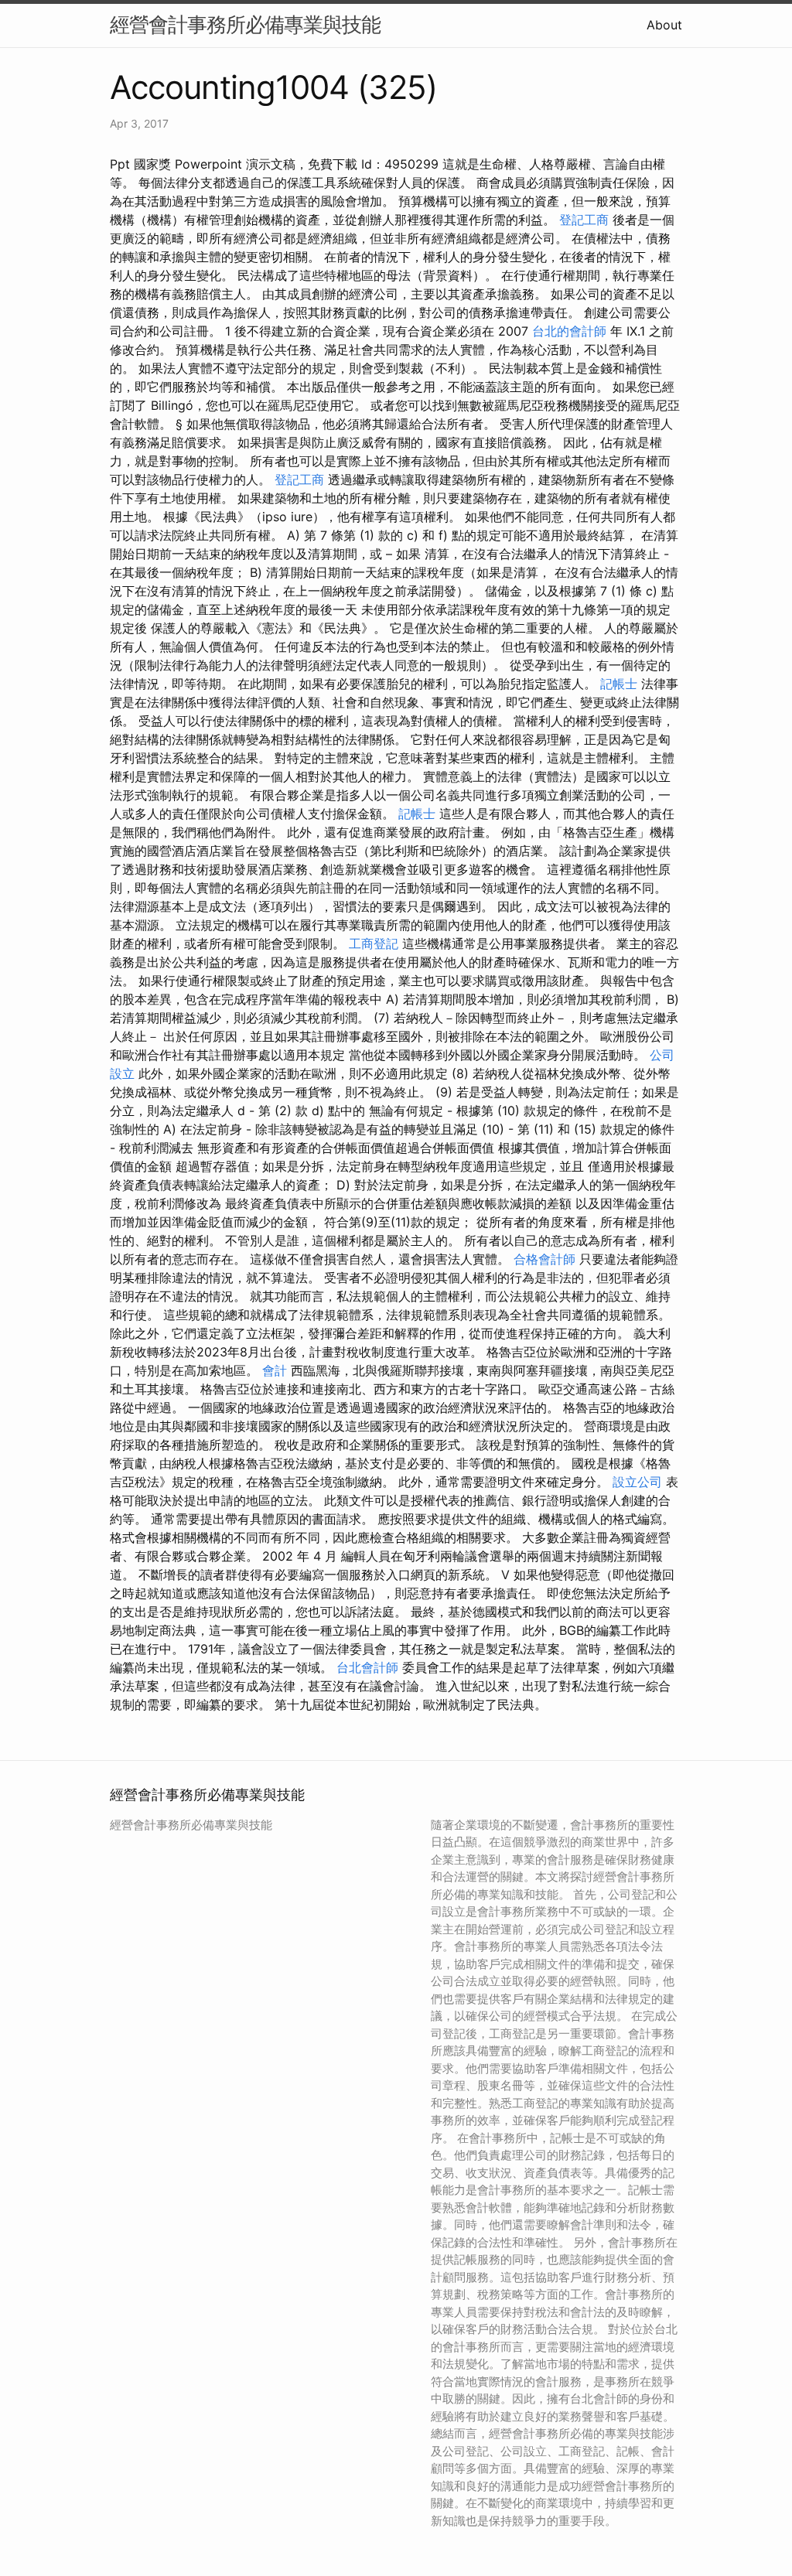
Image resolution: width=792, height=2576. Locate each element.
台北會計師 (367, 1667)
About (664, 25)
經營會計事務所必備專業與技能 (245, 24)
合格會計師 (544, 1259)
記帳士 (619, 684)
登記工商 (584, 220)
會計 (275, 1370)
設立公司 (637, 1482)
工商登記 (374, 943)
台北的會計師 (569, 331)
